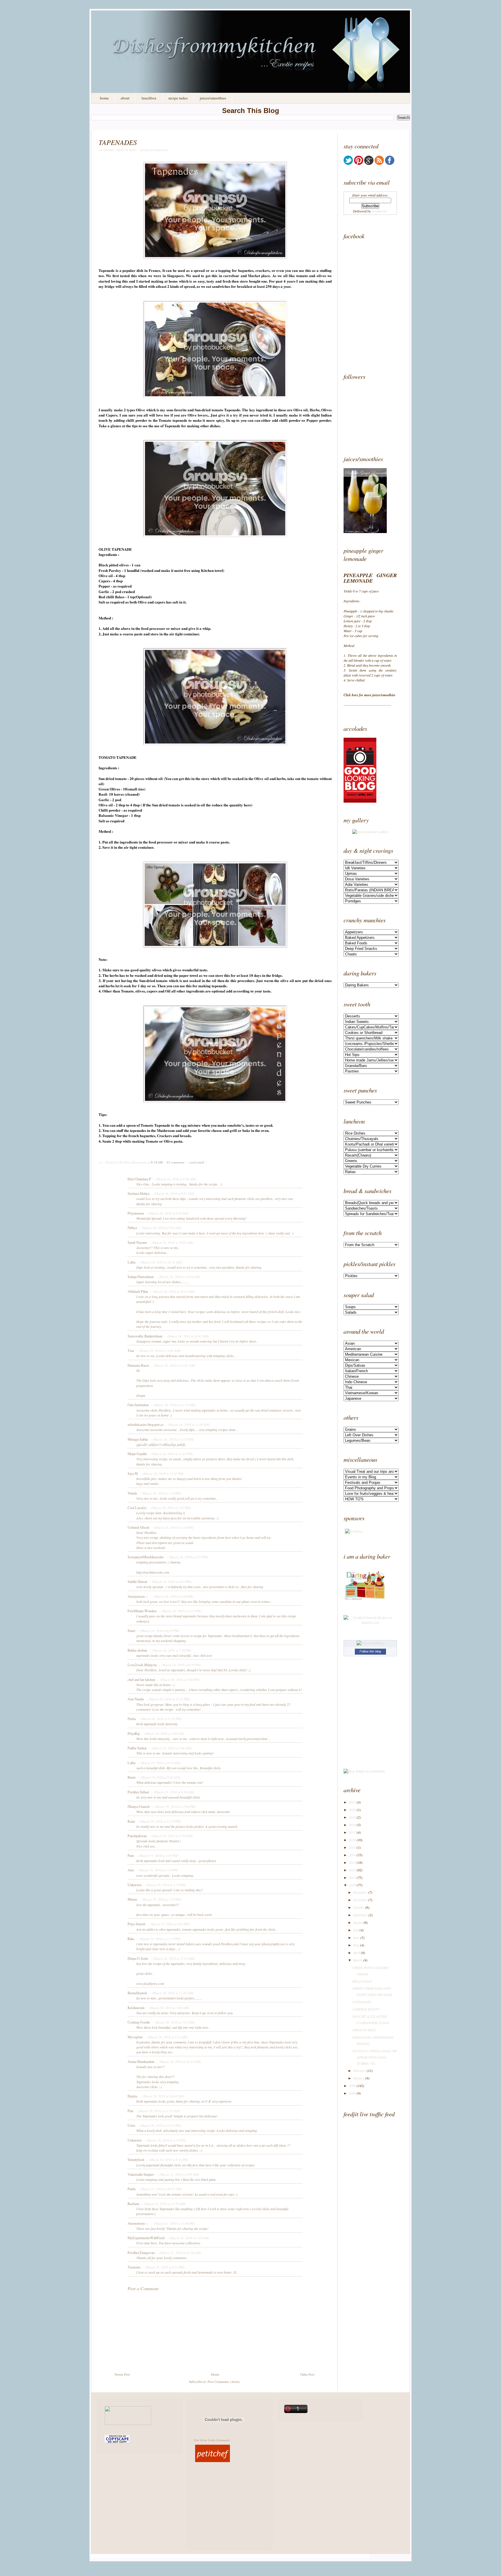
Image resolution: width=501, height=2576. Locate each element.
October (359, 1907)
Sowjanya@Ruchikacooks (146, 1557)
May (356, 1945)
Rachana (133, 2204)
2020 (352, 1810)
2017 (352, 1832)
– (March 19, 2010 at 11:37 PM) (158, 1939)
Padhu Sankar (137, 1748)
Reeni (131, 1777)
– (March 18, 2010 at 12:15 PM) (171, 1439)
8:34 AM (157, 1162)
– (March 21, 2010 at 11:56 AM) (163, 2204)
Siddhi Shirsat (137, 1581)
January (359, 2078)
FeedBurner (380, 211)
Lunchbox (149, 98)
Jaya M (133, 1473)
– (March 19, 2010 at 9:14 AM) (158, 1763)
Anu (131, 1870)
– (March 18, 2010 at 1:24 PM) (159, 1493)
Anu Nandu (136, 1699)
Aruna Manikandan (141, 2061)
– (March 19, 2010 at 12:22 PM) (158, 1821)
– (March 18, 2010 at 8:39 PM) (179, 1665)
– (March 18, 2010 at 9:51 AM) (172, 1194)
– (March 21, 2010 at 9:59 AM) (177, 2174)
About (125, 98)
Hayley (132, 2096)
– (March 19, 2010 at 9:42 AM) (158, 1777)
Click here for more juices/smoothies (370, 695)
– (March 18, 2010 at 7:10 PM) (170, 1650)
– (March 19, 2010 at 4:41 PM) (168, 1924)
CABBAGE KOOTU (366, 2009)
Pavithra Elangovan (141, 2253)
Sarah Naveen (137, 1242)
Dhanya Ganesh (139, 1806)
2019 (352, 1817)
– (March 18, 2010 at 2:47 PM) (169, 1508)
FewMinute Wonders (142, 1611)
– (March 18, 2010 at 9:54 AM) (160, 1228)
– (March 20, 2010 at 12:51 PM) (159, 2125)
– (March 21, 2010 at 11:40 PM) (173, 2223)
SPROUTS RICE (364, 2030)
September (360, 1915)
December (360, 1892)
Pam (131, 1855)
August (358, 1922)
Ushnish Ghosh (138, 1527)
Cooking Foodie (139, 2022)
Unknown (135, 1885)
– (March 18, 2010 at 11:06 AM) (158, 1351)
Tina (131, 1350)
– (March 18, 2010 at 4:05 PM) (172, 1596)
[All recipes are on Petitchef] (213, 2462)
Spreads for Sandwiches (154, 150)
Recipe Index (178, 98)
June (356, 1937)
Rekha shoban (137, 1650)
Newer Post (122, 2374)
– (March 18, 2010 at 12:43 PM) (170, 1454)
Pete (130, 2111)
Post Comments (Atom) (224, 2382)
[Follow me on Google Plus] (369, 163)
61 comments (176, 1162)
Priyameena (136, 1213)
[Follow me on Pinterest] (359, 163)
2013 (352, 1862)
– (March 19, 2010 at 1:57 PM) (159, 1899)
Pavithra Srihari (138, 1792)
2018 (352, 1825)
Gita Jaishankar (138, 1405)
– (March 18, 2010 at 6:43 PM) (158, 1631)
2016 (352, 1840)
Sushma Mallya (138, 1193)
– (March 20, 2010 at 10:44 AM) (161, 2096)
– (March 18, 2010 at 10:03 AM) (170, 1242)
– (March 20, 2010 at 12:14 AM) (172, 1958)
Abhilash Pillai (138, 1291)
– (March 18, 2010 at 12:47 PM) (161, 1474)
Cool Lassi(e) (137, 1508)
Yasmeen (134, 2267)
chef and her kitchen (141, 1679)
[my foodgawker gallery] (370, 832)
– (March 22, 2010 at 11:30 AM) (178, 2253)
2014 (352, 1855)
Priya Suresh (136, 1924)
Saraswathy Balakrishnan (145, 1336)
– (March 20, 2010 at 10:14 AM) (178, 2062)
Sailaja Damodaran (141, 1277)
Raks (131, 1939)
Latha (131, 1262)
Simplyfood (136, 2159)
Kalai (131, 1821)
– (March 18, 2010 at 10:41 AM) (172, 1291)
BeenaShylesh (137, 1993)
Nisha (132, 1719)
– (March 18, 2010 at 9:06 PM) (178, 1680)
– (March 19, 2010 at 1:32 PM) (156, 1870)
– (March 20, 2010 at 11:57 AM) (157, 2111)
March (358, 1960)
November (360, 1900)
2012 (352, 1870)
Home (104, 98)
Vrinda (132, 1493)
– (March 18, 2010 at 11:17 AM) (173, 1405)
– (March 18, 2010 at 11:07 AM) (173, 1365)
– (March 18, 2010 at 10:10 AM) (159, 1262)
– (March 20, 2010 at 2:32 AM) (173, 2022)
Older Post (307, 2374)
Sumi (131, 1630)
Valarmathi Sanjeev (141, 2174)
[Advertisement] (380, 311)
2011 (352, 1877)
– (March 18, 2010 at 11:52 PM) (159, 1719)
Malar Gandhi (137, 1454)
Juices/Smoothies (213, 98)
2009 (352, 2086)
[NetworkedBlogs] (370, 1643)
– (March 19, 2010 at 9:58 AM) (172, 1792)
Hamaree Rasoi (138, 1365)
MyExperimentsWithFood (146, 2238)
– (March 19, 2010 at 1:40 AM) (162, 1734)
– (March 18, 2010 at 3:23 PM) (186, 1557)
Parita (131, 2189)
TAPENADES (118, 142)
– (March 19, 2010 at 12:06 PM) (173, 1807)
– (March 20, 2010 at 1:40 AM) (167, 2008)
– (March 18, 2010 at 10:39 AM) (177, 1277)
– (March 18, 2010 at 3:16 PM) (172, 1527)
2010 (352, 1885)
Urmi (131, 2125)
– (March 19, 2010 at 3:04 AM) (170, 1748)
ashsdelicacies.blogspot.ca (145, 1424)
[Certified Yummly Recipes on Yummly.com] (370, 1622)
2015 (352, 1847)
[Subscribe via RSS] (379, 163)
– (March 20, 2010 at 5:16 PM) (167, 2160)
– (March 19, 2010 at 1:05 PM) (157, 1856)
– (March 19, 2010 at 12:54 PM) (170, 1836)
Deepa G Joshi (138, 1958)
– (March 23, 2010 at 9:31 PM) (163, 2267)
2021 (352, 1802)
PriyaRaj (134, 1733)
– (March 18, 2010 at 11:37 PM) (167, 1699)
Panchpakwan (137, 1836)
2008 (352, 2093)
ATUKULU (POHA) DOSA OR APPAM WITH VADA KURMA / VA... (374, 2057)
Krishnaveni (136, 2008)
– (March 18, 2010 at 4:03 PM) (170, 1582)
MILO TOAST (362, 1981)
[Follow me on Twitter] (348, 163)
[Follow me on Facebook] (390, 163)
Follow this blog (370, 1651)
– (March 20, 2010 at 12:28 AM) (171, 1993)
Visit (212, 2440)
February (360, 2070)
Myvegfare (135, 2037)
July (356, 1930)
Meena (132, 1899)
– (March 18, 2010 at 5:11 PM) (179, 1611)
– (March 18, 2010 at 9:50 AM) (174, 1179)
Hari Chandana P (139, 1179)
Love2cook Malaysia (142, 1665)
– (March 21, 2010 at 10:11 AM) (159, 2189)
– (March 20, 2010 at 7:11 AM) (166, 2037)
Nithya (132, 1228)
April (357, 1953)
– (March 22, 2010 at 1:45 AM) (187, 2238)
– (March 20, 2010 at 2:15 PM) (164, 2140)
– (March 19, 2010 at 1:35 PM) (164, 1885)
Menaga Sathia (138, 1439)
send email (197, 1162)
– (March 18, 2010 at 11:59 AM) (187, 1425)
